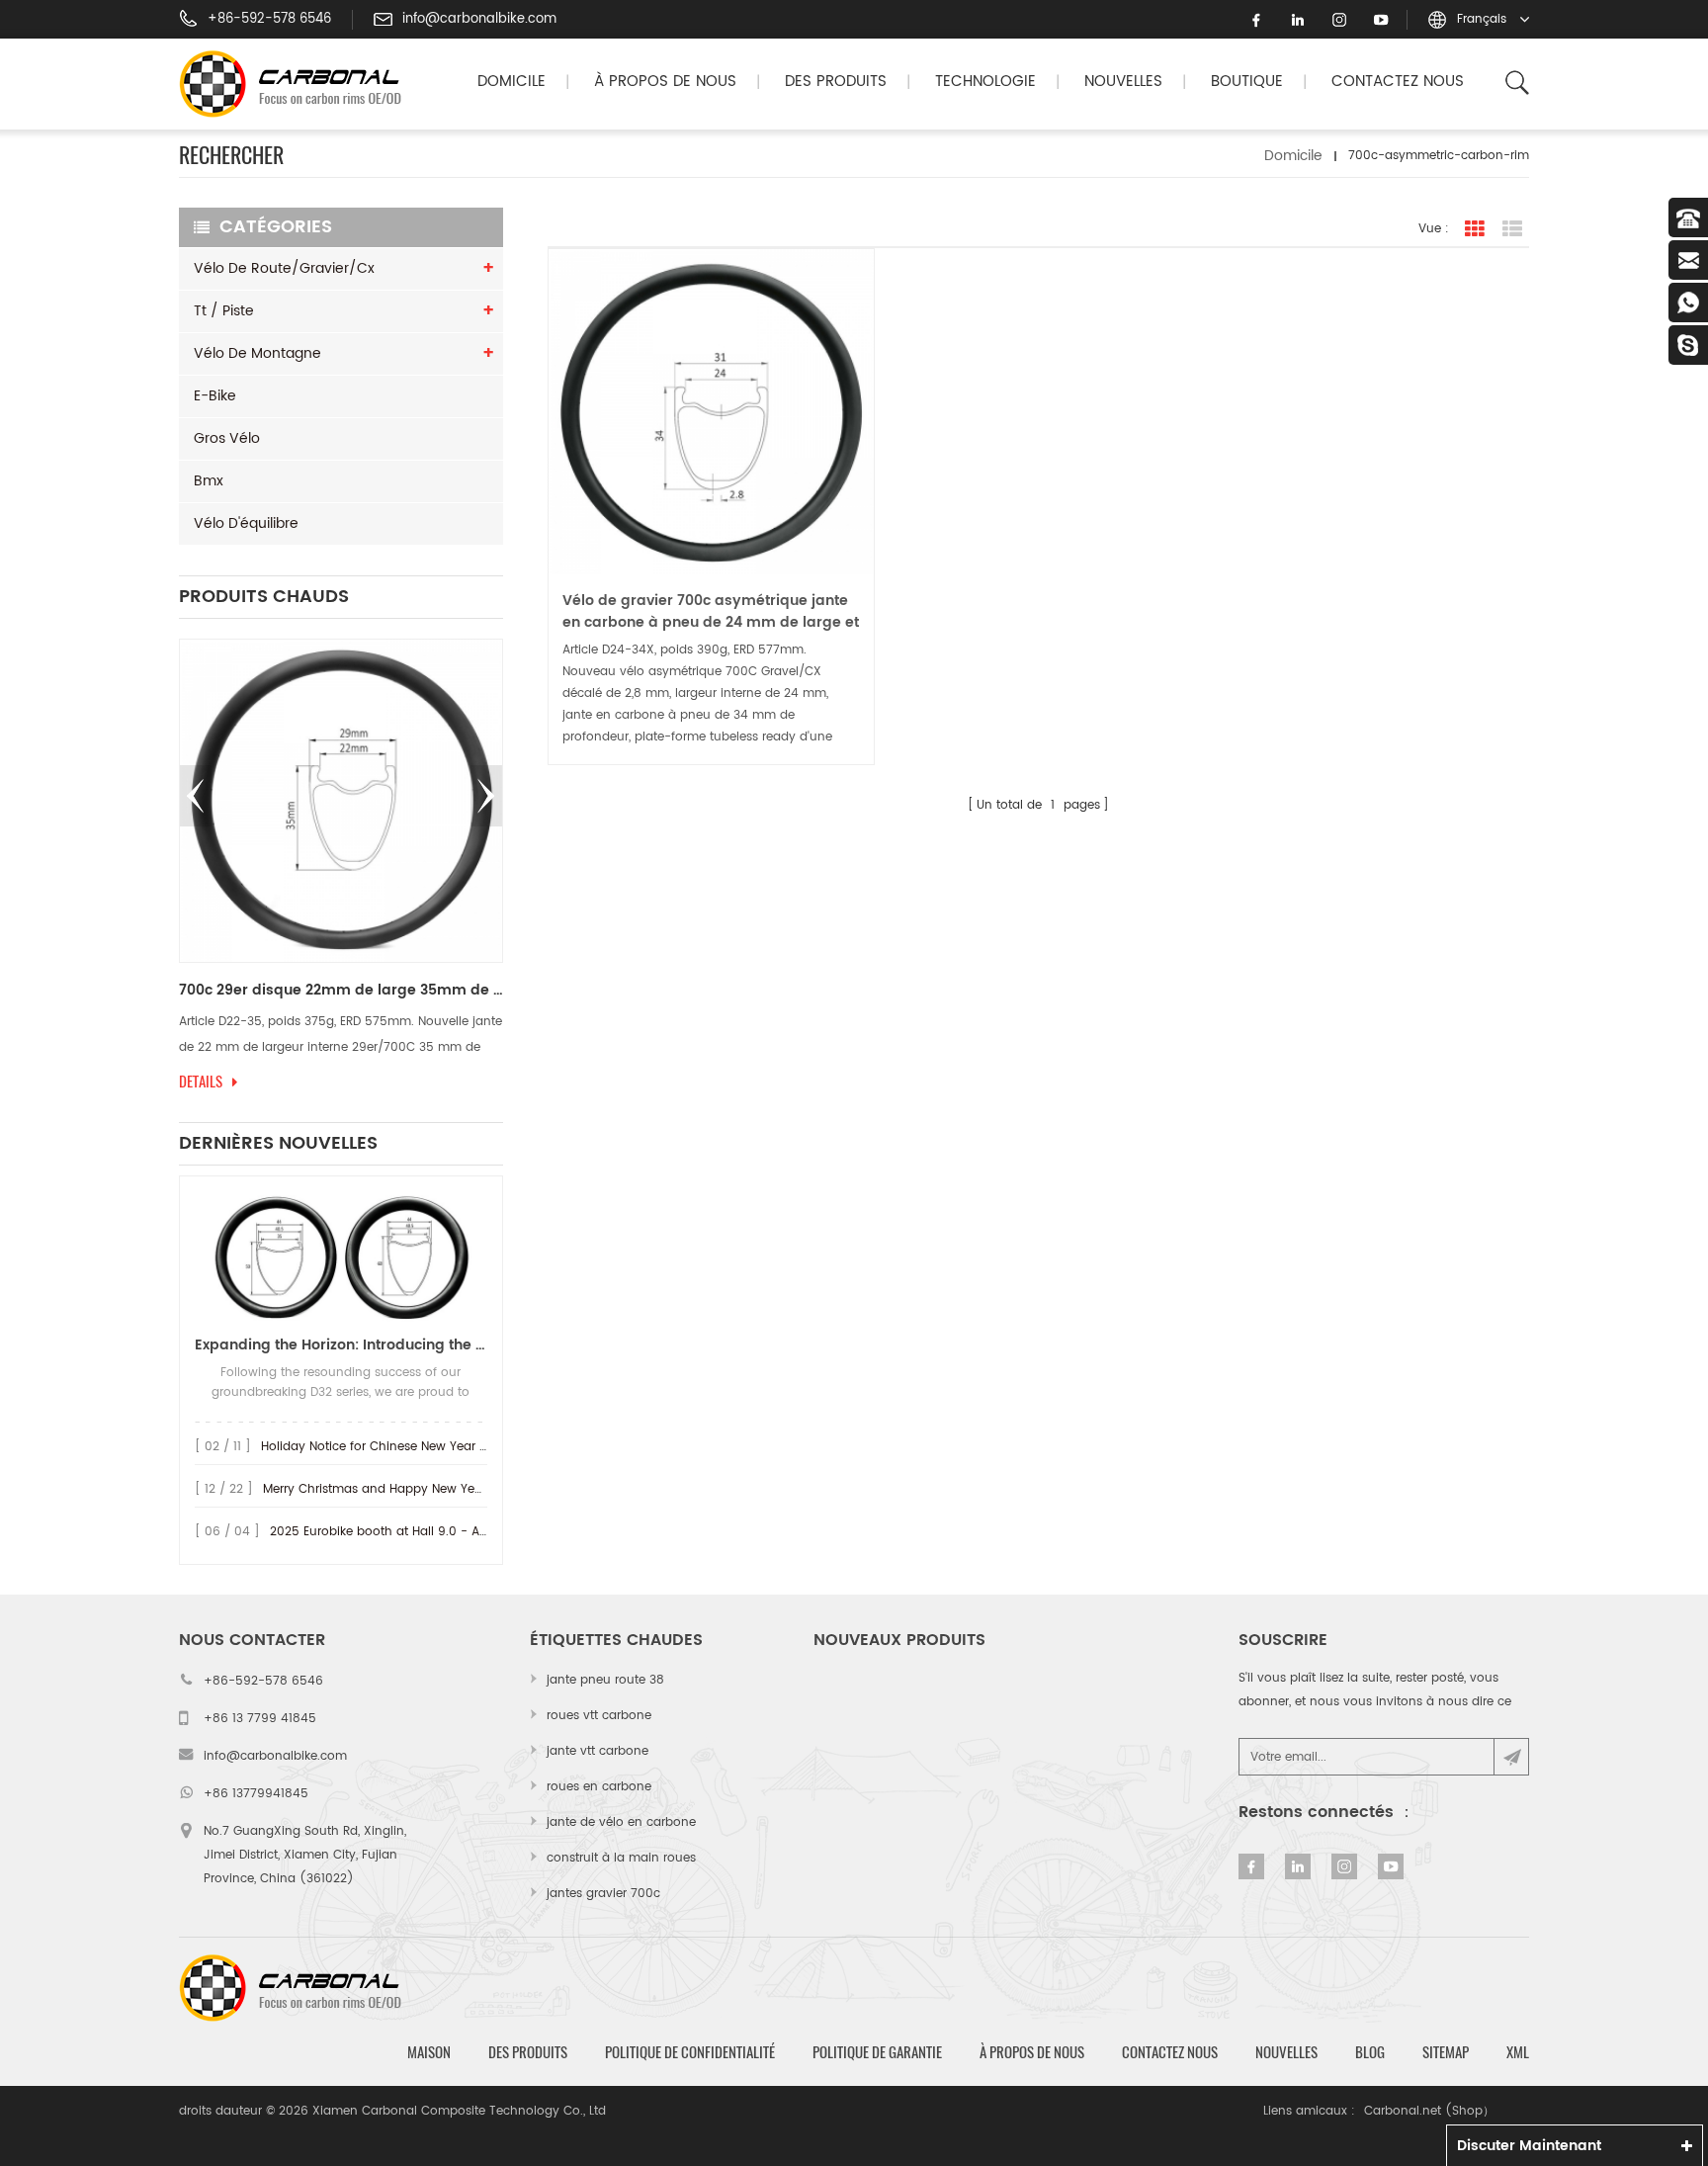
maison (429, 2052)
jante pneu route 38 (605, 1680)
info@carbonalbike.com (479, 20)
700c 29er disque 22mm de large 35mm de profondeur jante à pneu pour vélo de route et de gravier (341, 991)
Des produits (836, 82)
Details (201, 1082)
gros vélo (227, 438)
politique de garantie (877, 2052)
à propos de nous (1032, 2052)
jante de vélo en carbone (621, 1822)
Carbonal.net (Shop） (1429, 2111)
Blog (1370, 2052)
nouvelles (1123, 82)
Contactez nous (1398, 82)
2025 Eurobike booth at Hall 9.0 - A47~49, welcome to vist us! (454, 1532)
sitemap (1446, 2052)
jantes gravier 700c (603, 1894)
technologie (985, 82)
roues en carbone (599, 1787)
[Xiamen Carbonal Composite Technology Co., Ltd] (299, 84)
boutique (1247, 82)
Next (486, 796)
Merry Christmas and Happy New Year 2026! (394, 1489)
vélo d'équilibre (246, 523)
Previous (196, 796)
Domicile (512, 82)
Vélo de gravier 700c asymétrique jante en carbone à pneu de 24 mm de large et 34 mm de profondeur (711, 612)
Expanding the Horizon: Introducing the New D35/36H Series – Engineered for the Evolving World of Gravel (341, 1345)
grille (1475, 229)
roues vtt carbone (599, 1716)
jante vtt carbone (598, 1751)
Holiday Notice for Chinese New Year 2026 (385, 1447)
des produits (528, 2052)
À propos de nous (665, 82)
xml (1518, 2052)
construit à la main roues (621, 1858)
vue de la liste (1512, 229)
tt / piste (224, 311)
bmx (209, 481)
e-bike (215, 396)
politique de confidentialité (690, 2052)
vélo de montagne (257, 353)
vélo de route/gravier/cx (284, 268)
